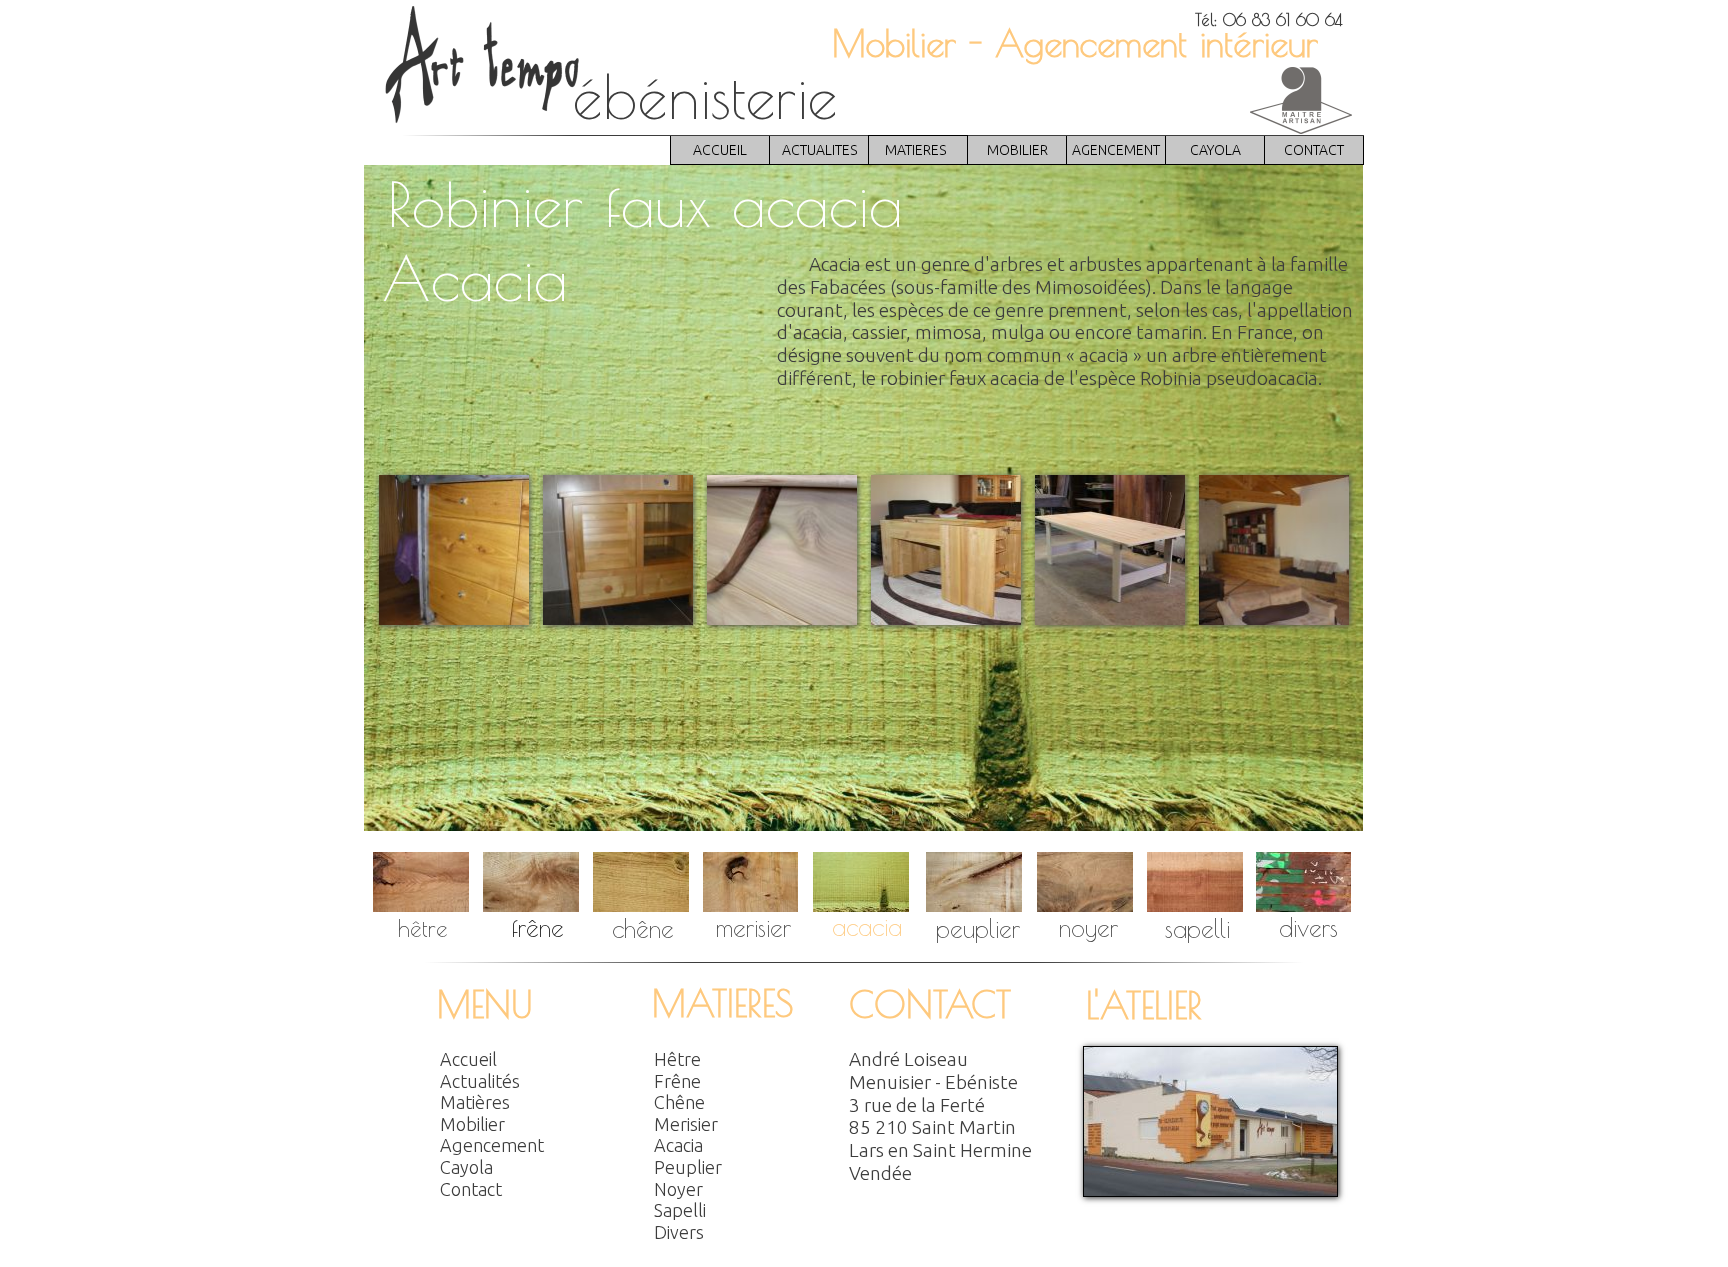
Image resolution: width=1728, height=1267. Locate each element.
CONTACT (1314, 150)
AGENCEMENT (1116, 150)
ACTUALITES (819, 150)
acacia (867, 926)
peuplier (978, 928)
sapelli (1197, 928)
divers (1308, 927)
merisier (753, 927)
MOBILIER (1017, 150)
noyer (1088, 927)
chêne (643, 928)
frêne (538, 927)
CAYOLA (1215, 150)
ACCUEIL (720, 150)
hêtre (423, 928)
